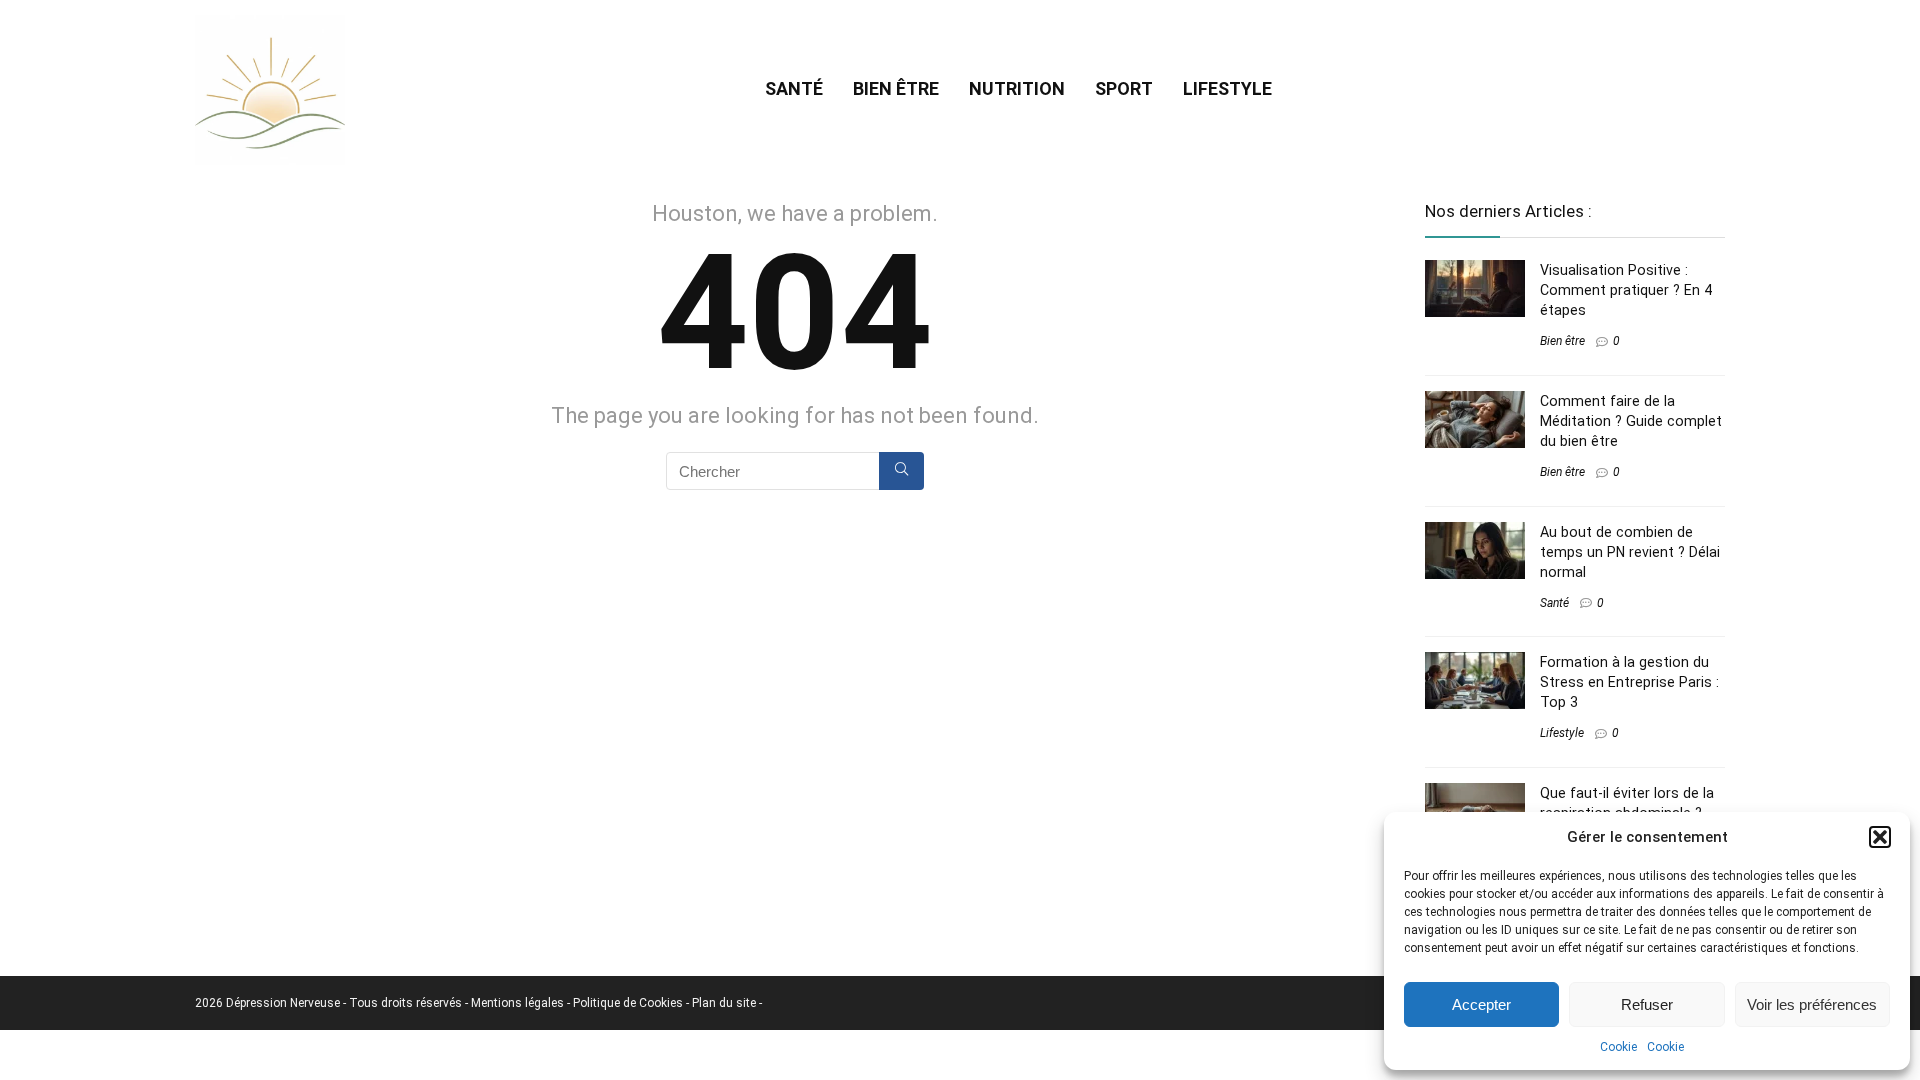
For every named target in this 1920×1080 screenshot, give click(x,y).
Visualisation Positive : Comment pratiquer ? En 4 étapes (1626, 290)
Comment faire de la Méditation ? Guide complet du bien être (1631, 421)
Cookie (1618, 1047)
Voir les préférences (1812, 1004)
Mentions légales (519, 1003)
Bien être (896, 88)
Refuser (1647, 1004)
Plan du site (725, 1003)
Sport (1124, 88)
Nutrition (1017, 88)
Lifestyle (1227, 88)
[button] (1880, 837)
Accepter (1481, 1004)
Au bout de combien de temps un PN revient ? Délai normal (1630, 552)
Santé (794, 88)
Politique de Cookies (629, 1003)
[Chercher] (901, 471)
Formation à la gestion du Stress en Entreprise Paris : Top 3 (1629, 682)
